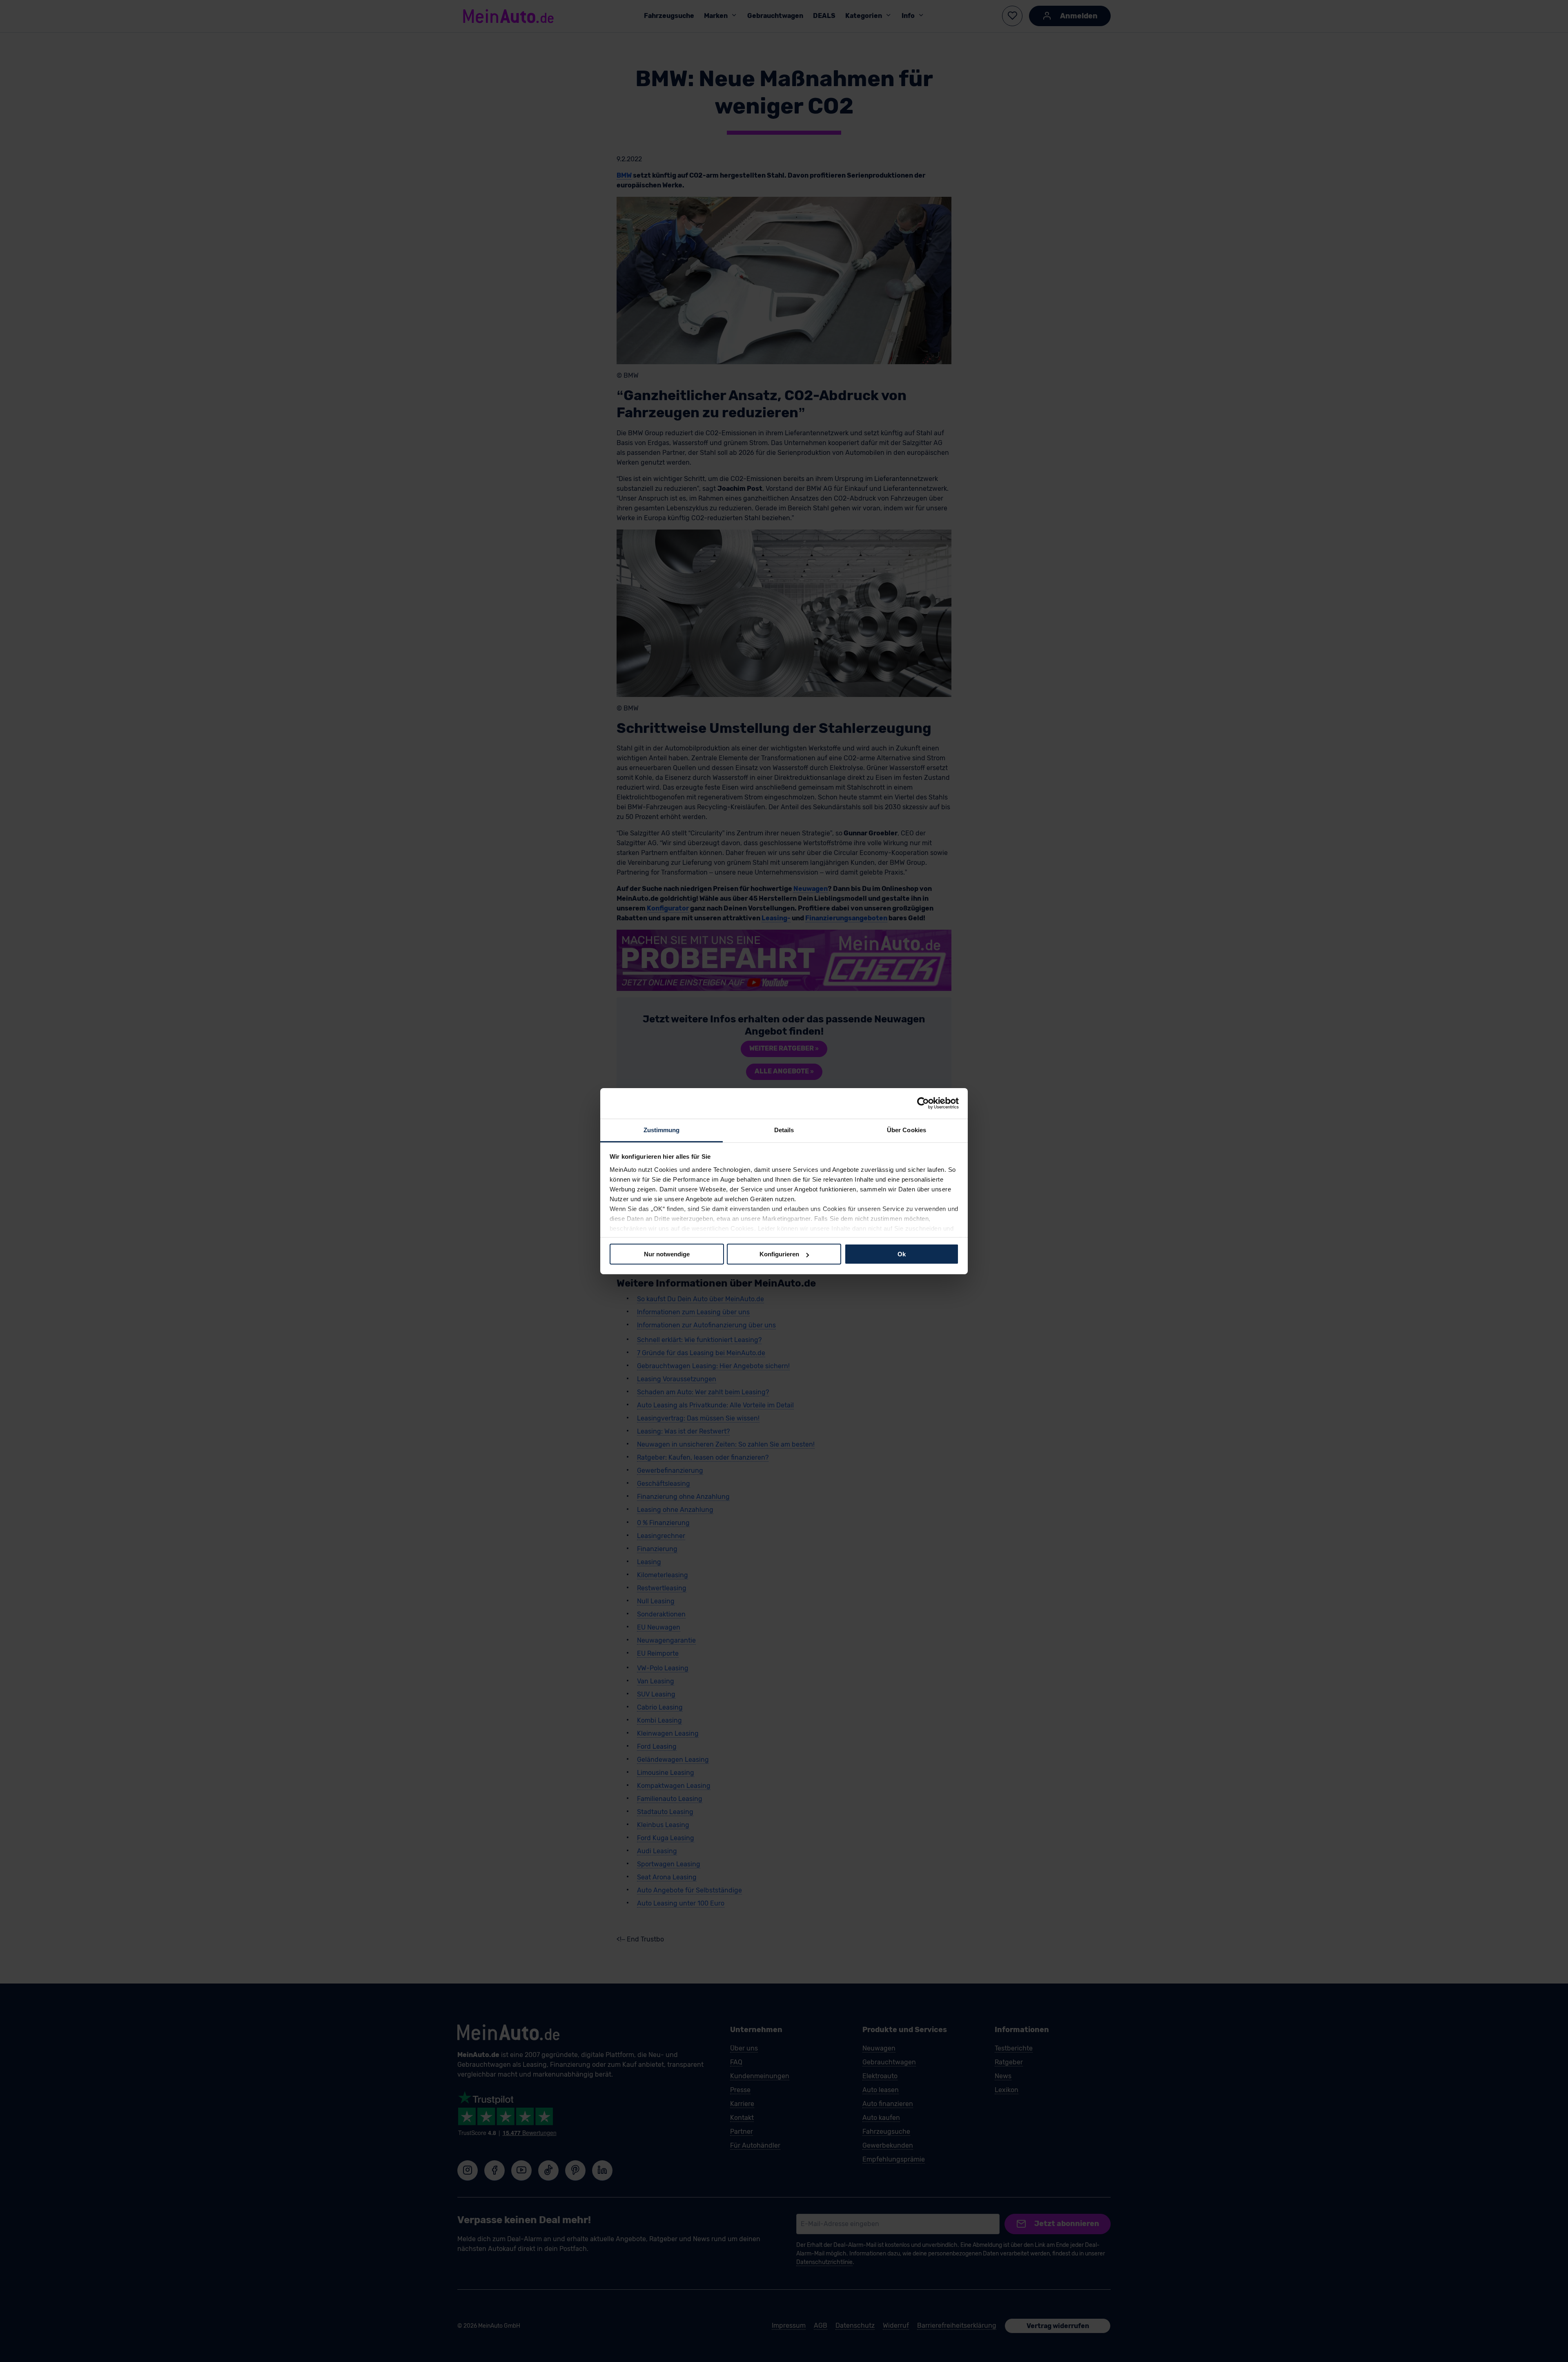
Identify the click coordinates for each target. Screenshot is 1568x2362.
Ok (902, 1254)
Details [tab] (784, 1130)
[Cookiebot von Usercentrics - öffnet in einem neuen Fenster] (923, 1103)
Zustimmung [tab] (662, 1130)
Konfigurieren (779, 1254)
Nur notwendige (667, 1254)
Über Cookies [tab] (906, 1130)
